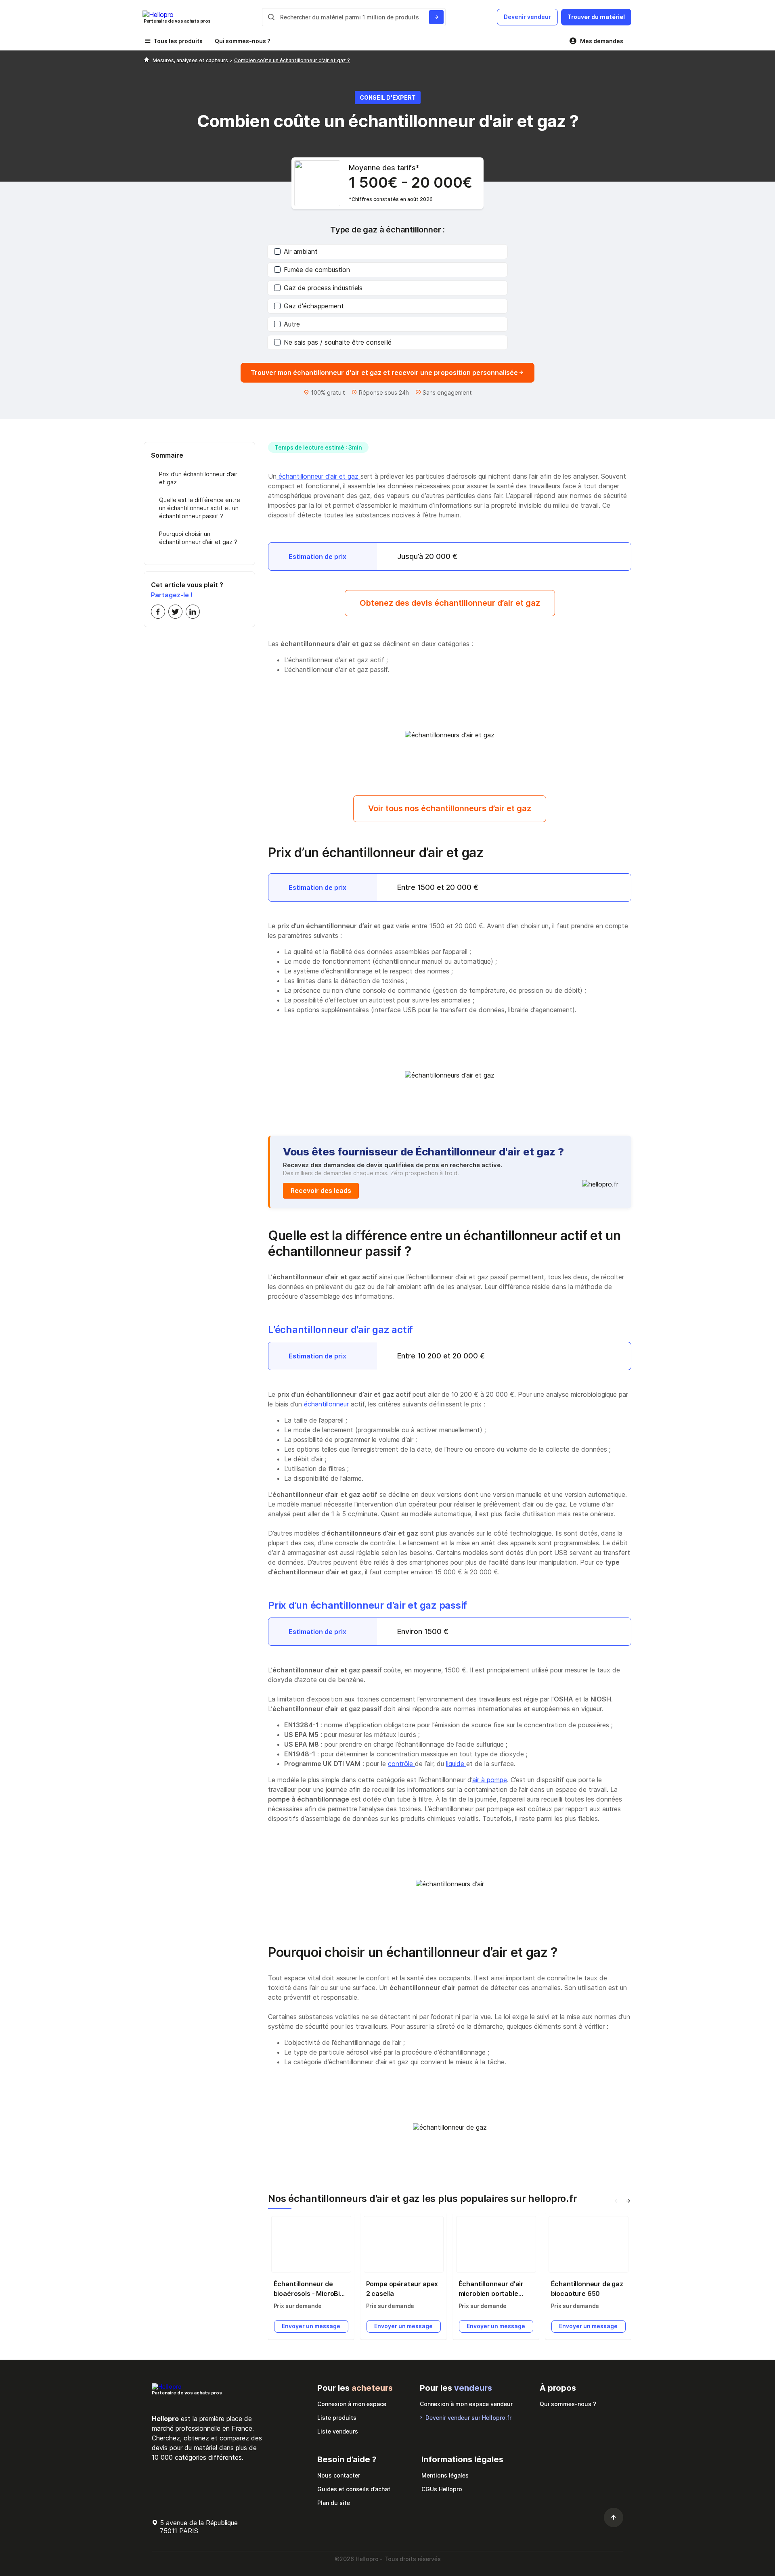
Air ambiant (301, 251)
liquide (456, 1764)
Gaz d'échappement (314, 306)
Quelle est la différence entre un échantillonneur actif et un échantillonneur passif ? (200, 508)
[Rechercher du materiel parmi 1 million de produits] (436, 17)
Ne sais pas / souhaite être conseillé (338, 342)
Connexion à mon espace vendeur (466, 2404)
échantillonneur (327, 1404)
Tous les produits (178, 41)
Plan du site (334, 2503)
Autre (292, 324)
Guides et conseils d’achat (354, 2489)
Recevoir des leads (321, 1191)
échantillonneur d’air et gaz (318, 476)
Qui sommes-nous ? (243, 41)
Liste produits (337, 2418)
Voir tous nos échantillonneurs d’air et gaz (450, 808)
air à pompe (490, 1780)
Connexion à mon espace (352, 2404)
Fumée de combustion (317, 270)
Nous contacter (339, 2475)
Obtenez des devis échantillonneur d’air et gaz (450, 603)
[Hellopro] (147, 60)
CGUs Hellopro (442, 2489)
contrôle (401, 1764)
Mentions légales (445, 2475)
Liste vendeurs (338, 2431)
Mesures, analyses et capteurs (191, 60)
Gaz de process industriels (323, 288)
